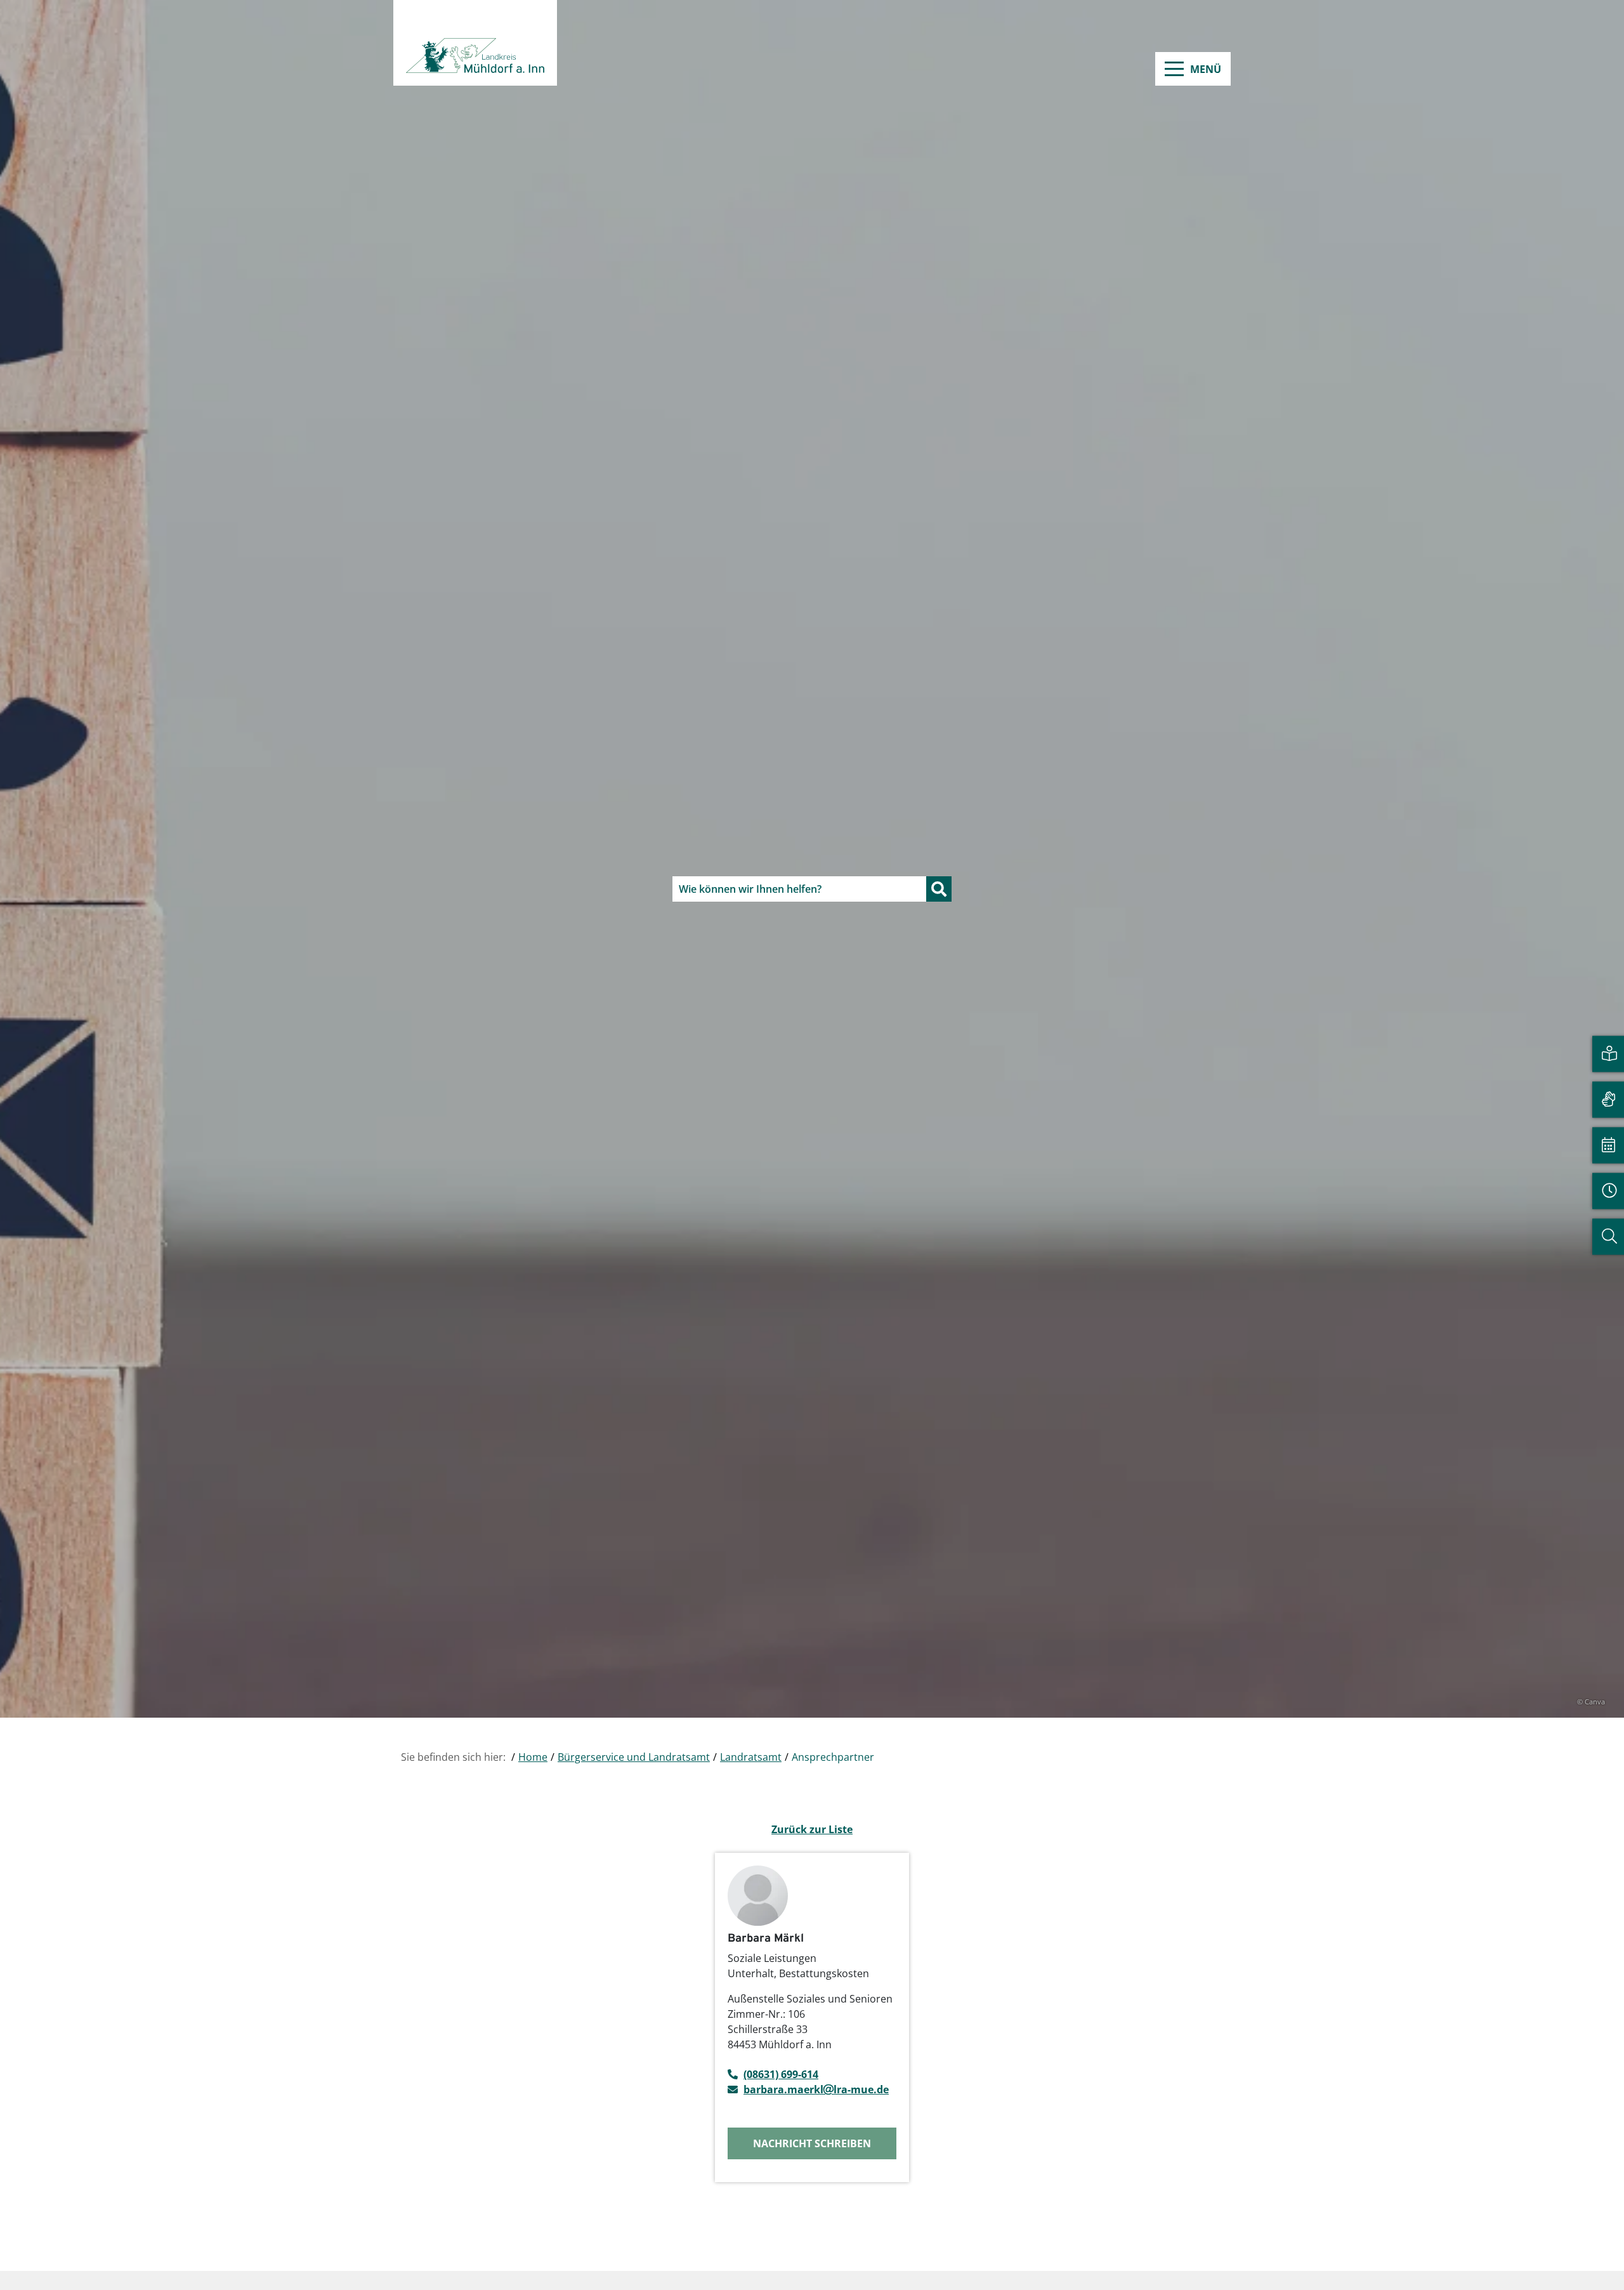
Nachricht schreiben (812, 2143)
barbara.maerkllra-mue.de (816, 2089)
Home (533, 1757)
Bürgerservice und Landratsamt (634, 1757)
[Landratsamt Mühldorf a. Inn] (475, 43)
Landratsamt (751, 1757)
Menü (1206, 69)
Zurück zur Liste (812, 1829)
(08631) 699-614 (781, 2074)
